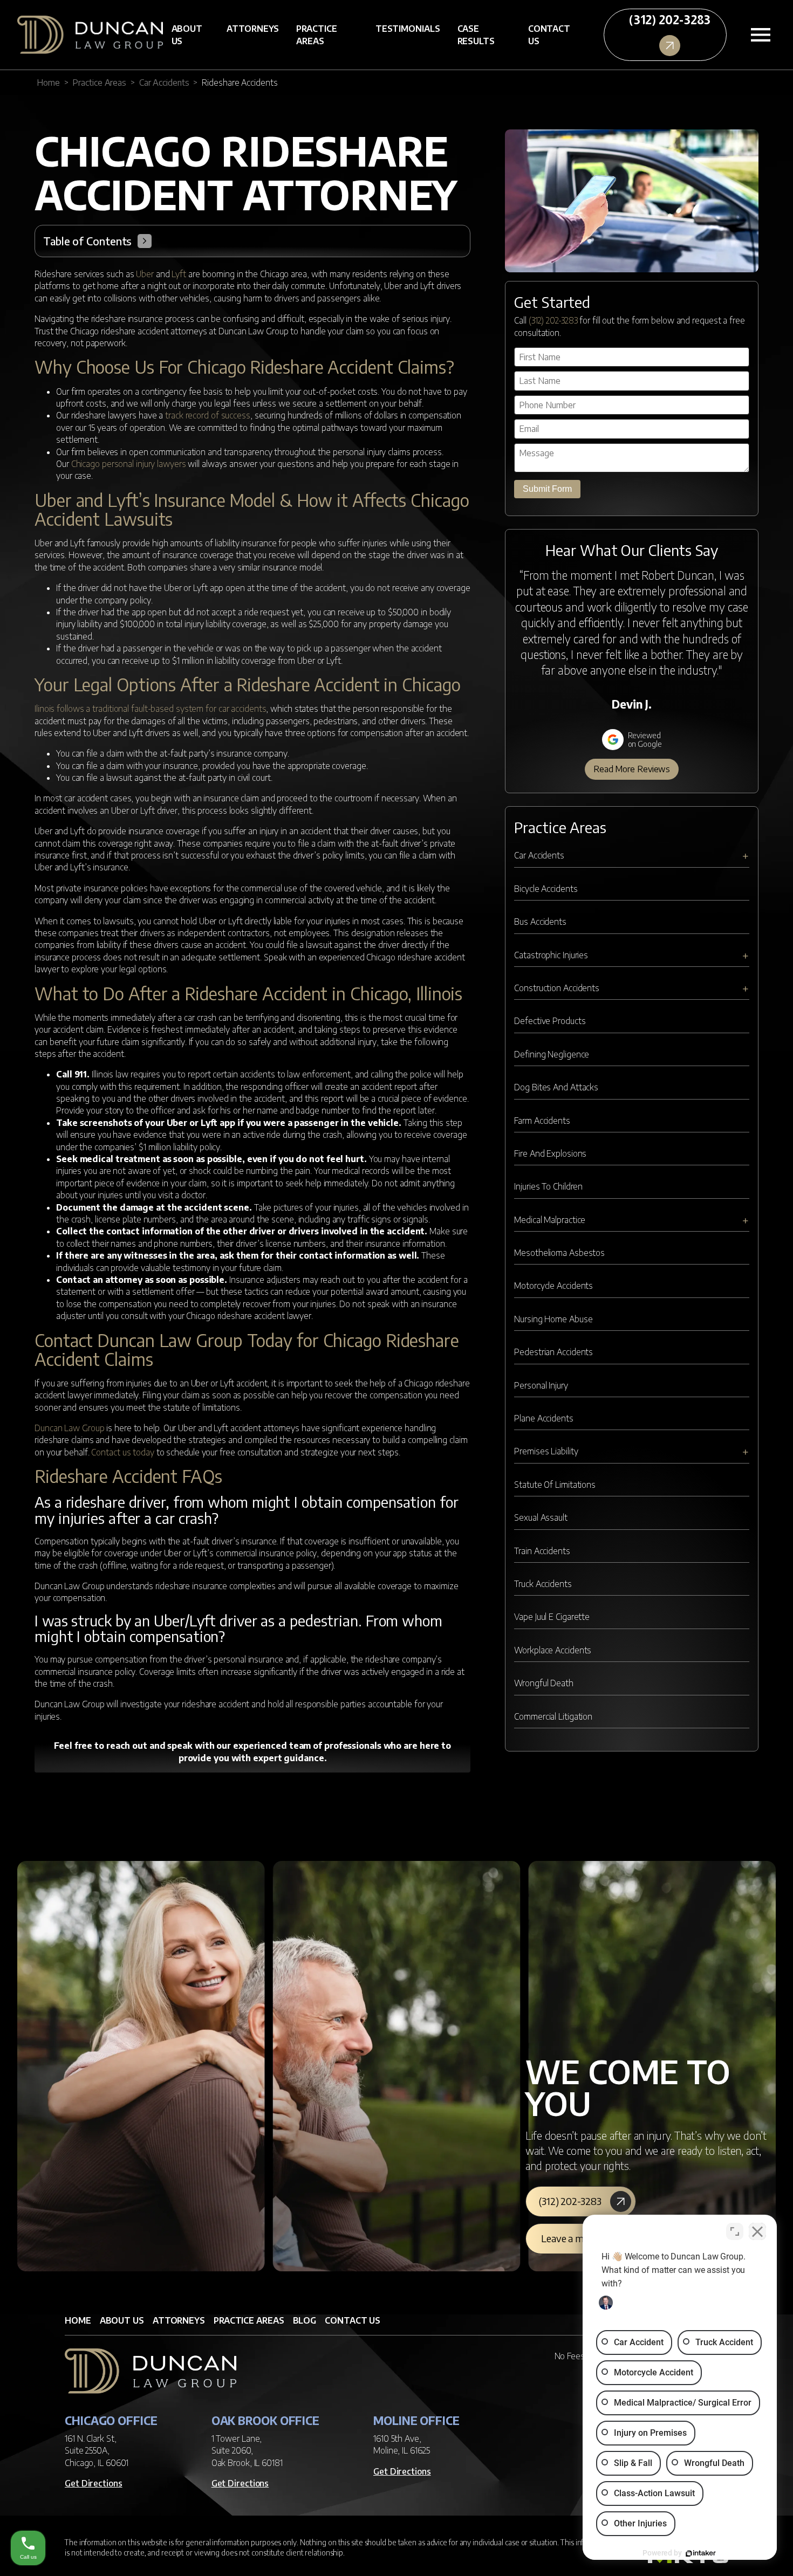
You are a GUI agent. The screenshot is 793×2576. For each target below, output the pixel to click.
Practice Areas (316, 35)
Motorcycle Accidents (553, 1286)
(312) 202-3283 (553, 320)
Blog (305, 2320)
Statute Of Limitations (555, 1485)
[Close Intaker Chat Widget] (757, 2231)
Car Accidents (164, 83)
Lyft (179, 274)
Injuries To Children (548, 1186)
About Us (187, 35)
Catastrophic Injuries (551, 955)
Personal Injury (541, 1385)
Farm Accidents (542, 1121)
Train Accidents (542, 1551)
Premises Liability (546, 1451)
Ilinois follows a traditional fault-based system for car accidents (150, 709)
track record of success (208, 415)
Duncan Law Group (69, 1428)
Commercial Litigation (553, 1716)
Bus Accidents (540, 922)
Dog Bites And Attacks (556, 1087)
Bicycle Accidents (546, 889)
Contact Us (549, 35)
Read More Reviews (632, 769)
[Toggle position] (735, 2231)
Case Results (476, 35)
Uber (145, 274)
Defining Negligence (552, 1054)
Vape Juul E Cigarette (552, 1617)
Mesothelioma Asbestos (559, 1253)
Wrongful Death (544, 1683)
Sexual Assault (541, 1517)
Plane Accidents (544, 1418)
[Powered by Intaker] (701, 2553)
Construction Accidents (557, 988)
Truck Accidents (543, 1584)
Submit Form (547, 489)
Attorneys (253, 29)
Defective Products (550, 1021)
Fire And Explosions (550, 1153)
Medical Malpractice (550, 1220)
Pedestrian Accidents (553, 1352)
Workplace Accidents (553, 1650)
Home (48, 83)
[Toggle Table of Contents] (145, 241)
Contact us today (122, 1452)
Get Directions (94, 2483)
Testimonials (408, 29)
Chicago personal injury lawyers (129, 464)
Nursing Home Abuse (553, 1319)
